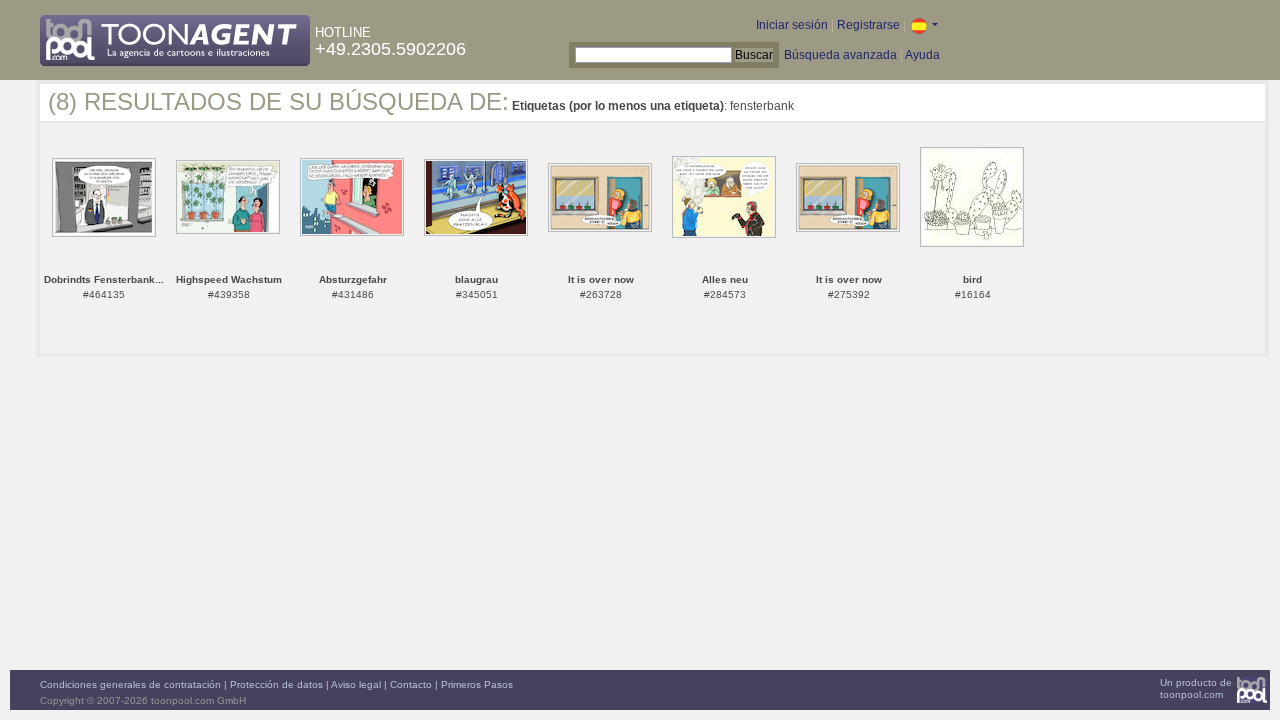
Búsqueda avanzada (840, 55)
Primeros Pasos (477, 684)
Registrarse (868, 25)
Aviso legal (356, 684)
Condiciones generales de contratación (130, 684)
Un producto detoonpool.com (1196, 688)
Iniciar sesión (792, 25)
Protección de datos (276, 684)
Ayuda (922, 55)
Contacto (411, 684)
